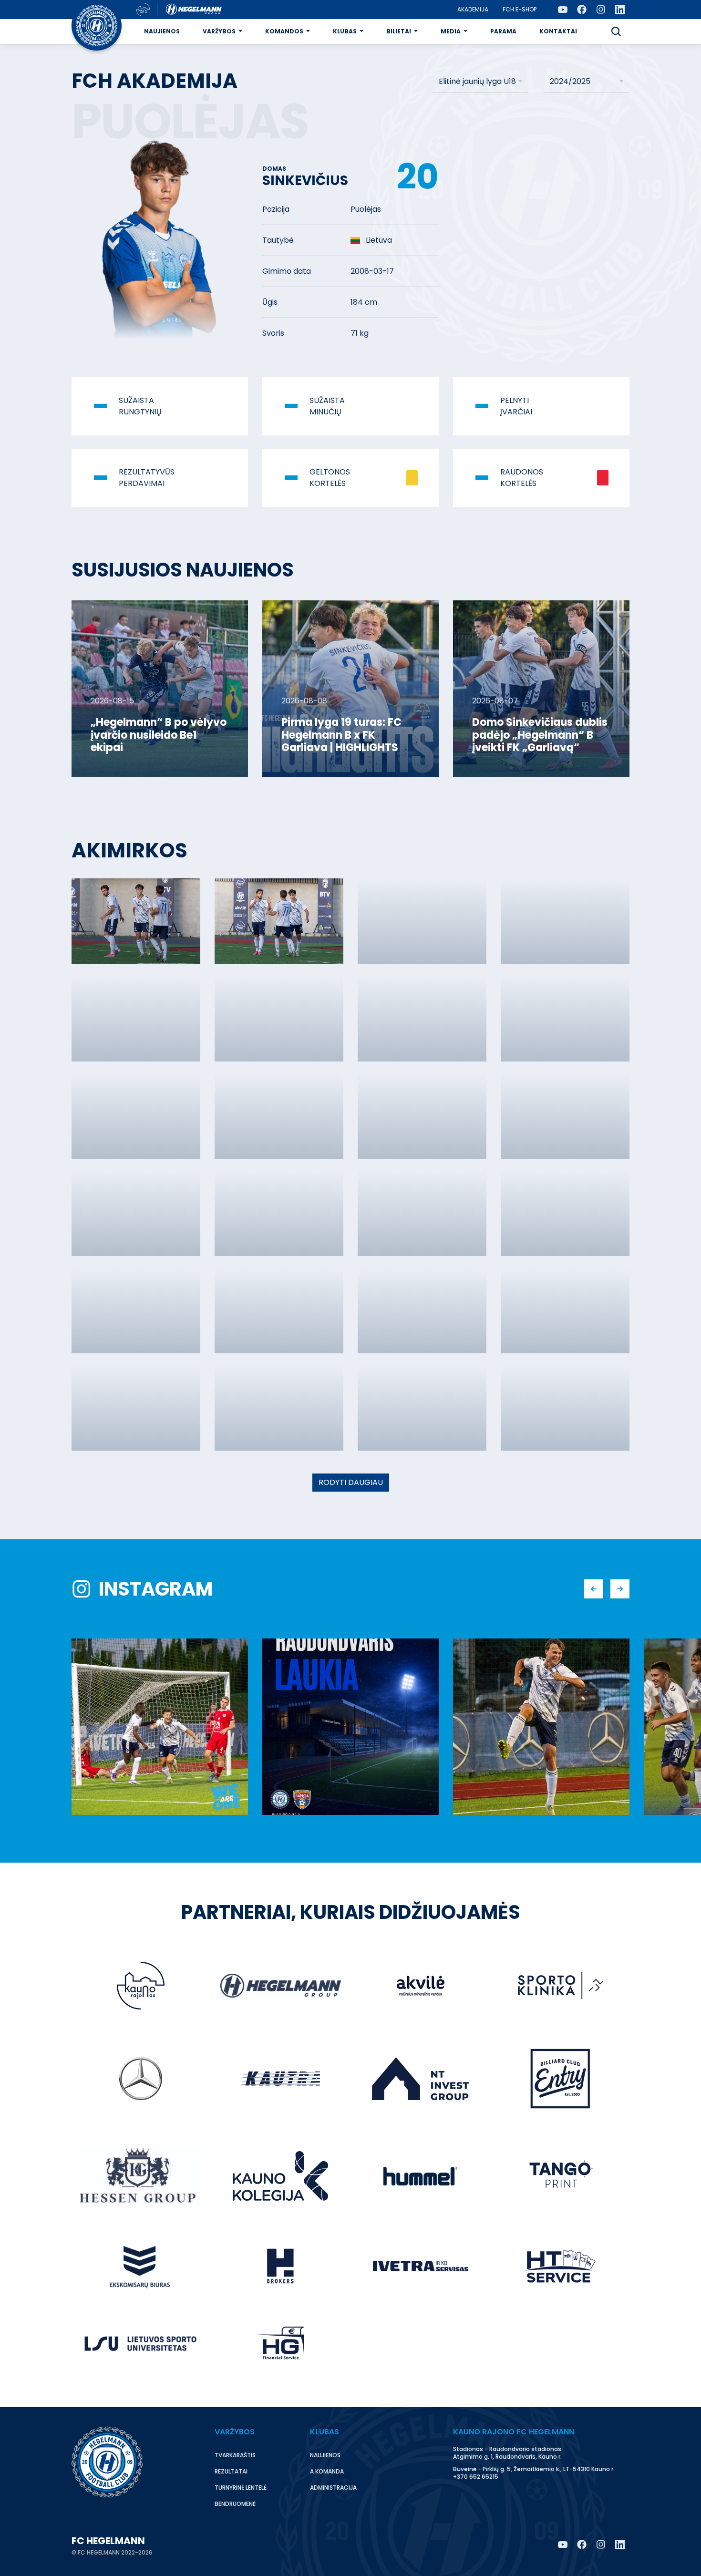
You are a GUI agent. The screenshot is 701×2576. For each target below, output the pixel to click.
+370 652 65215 (476, 2477)
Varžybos (219, 31)
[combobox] (480, 82)
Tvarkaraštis (235, 2455)
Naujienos (162, 31)
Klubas (345, 31)
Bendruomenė (235, 2504)
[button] (616, 31)
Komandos (284, 31)
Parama (503, 31)
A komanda (327, 2471)
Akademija (473, 9)
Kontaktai (558, 31)
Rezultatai (231, 2471)
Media (451, 31)
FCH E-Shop (520, 9)
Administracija (333, 2488)
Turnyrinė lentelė (241, 2488)
